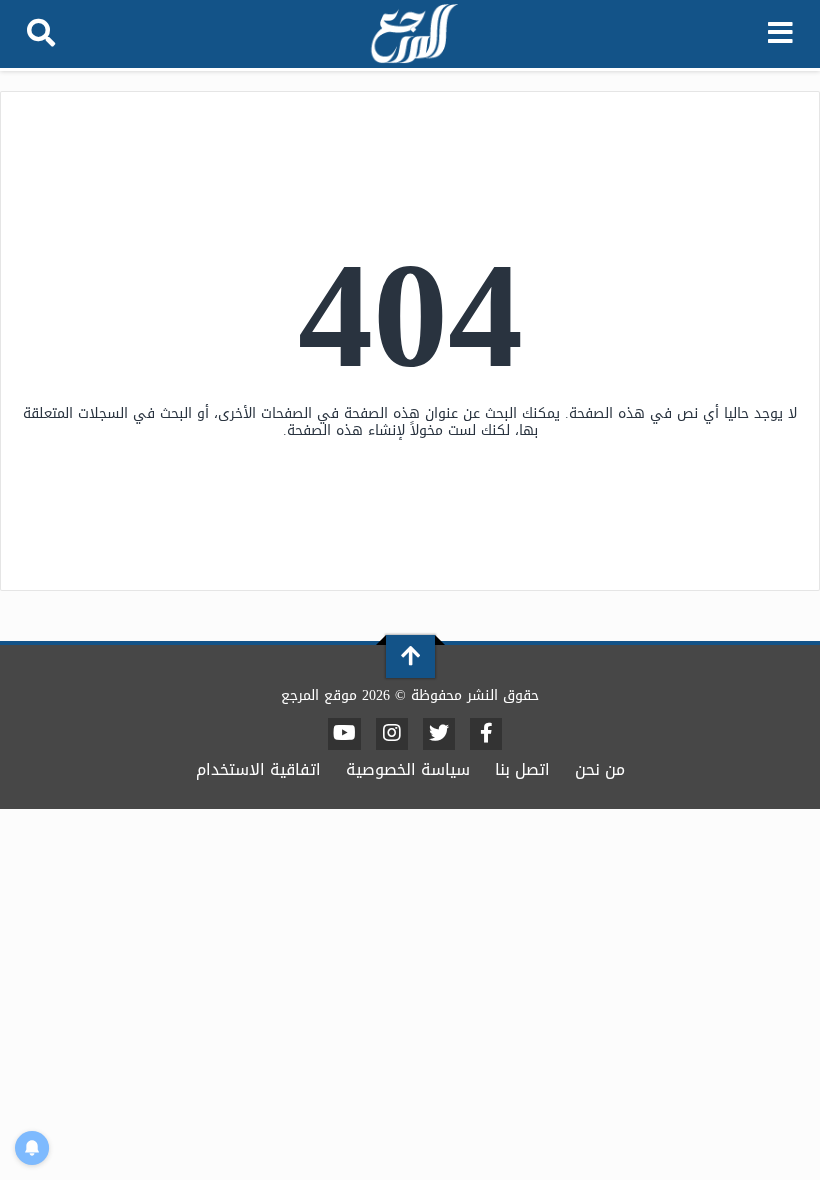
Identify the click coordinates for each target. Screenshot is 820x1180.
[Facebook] (486, 734)
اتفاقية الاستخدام (258, 769)
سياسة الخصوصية (408, 769)
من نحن (600, 769)
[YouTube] (344, 734)
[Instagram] (392, 734)
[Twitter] (439, 734)
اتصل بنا (522, 769)
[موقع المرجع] (412, 35)
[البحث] (41, 34)
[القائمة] (780, 34)
